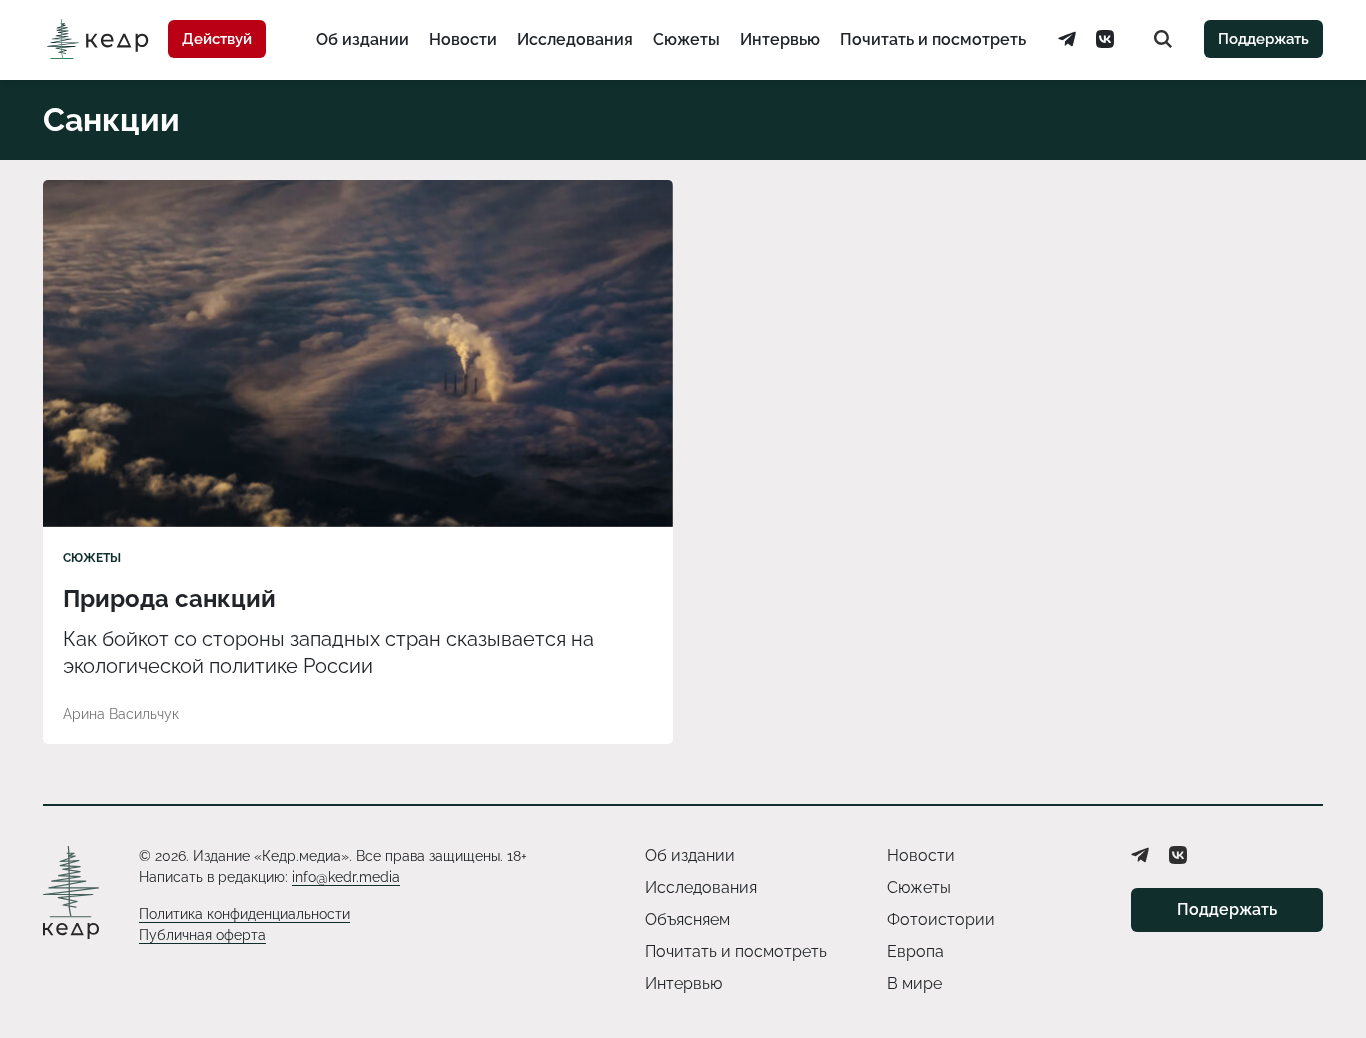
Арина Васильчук (121, 714)
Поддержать (1263, 39)
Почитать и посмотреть (933, 39)
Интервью (780, 39)
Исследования (575, 39)
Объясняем (687, 919)
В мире (914, 983)
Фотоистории (941, 919)
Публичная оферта (202, 935)
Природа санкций (169, 598)
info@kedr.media (346, 877)
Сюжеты (686, 39)
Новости (463, 39)
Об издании (362, 39)
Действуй (217, 39)
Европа (915, 951)
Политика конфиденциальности (244, 914)
